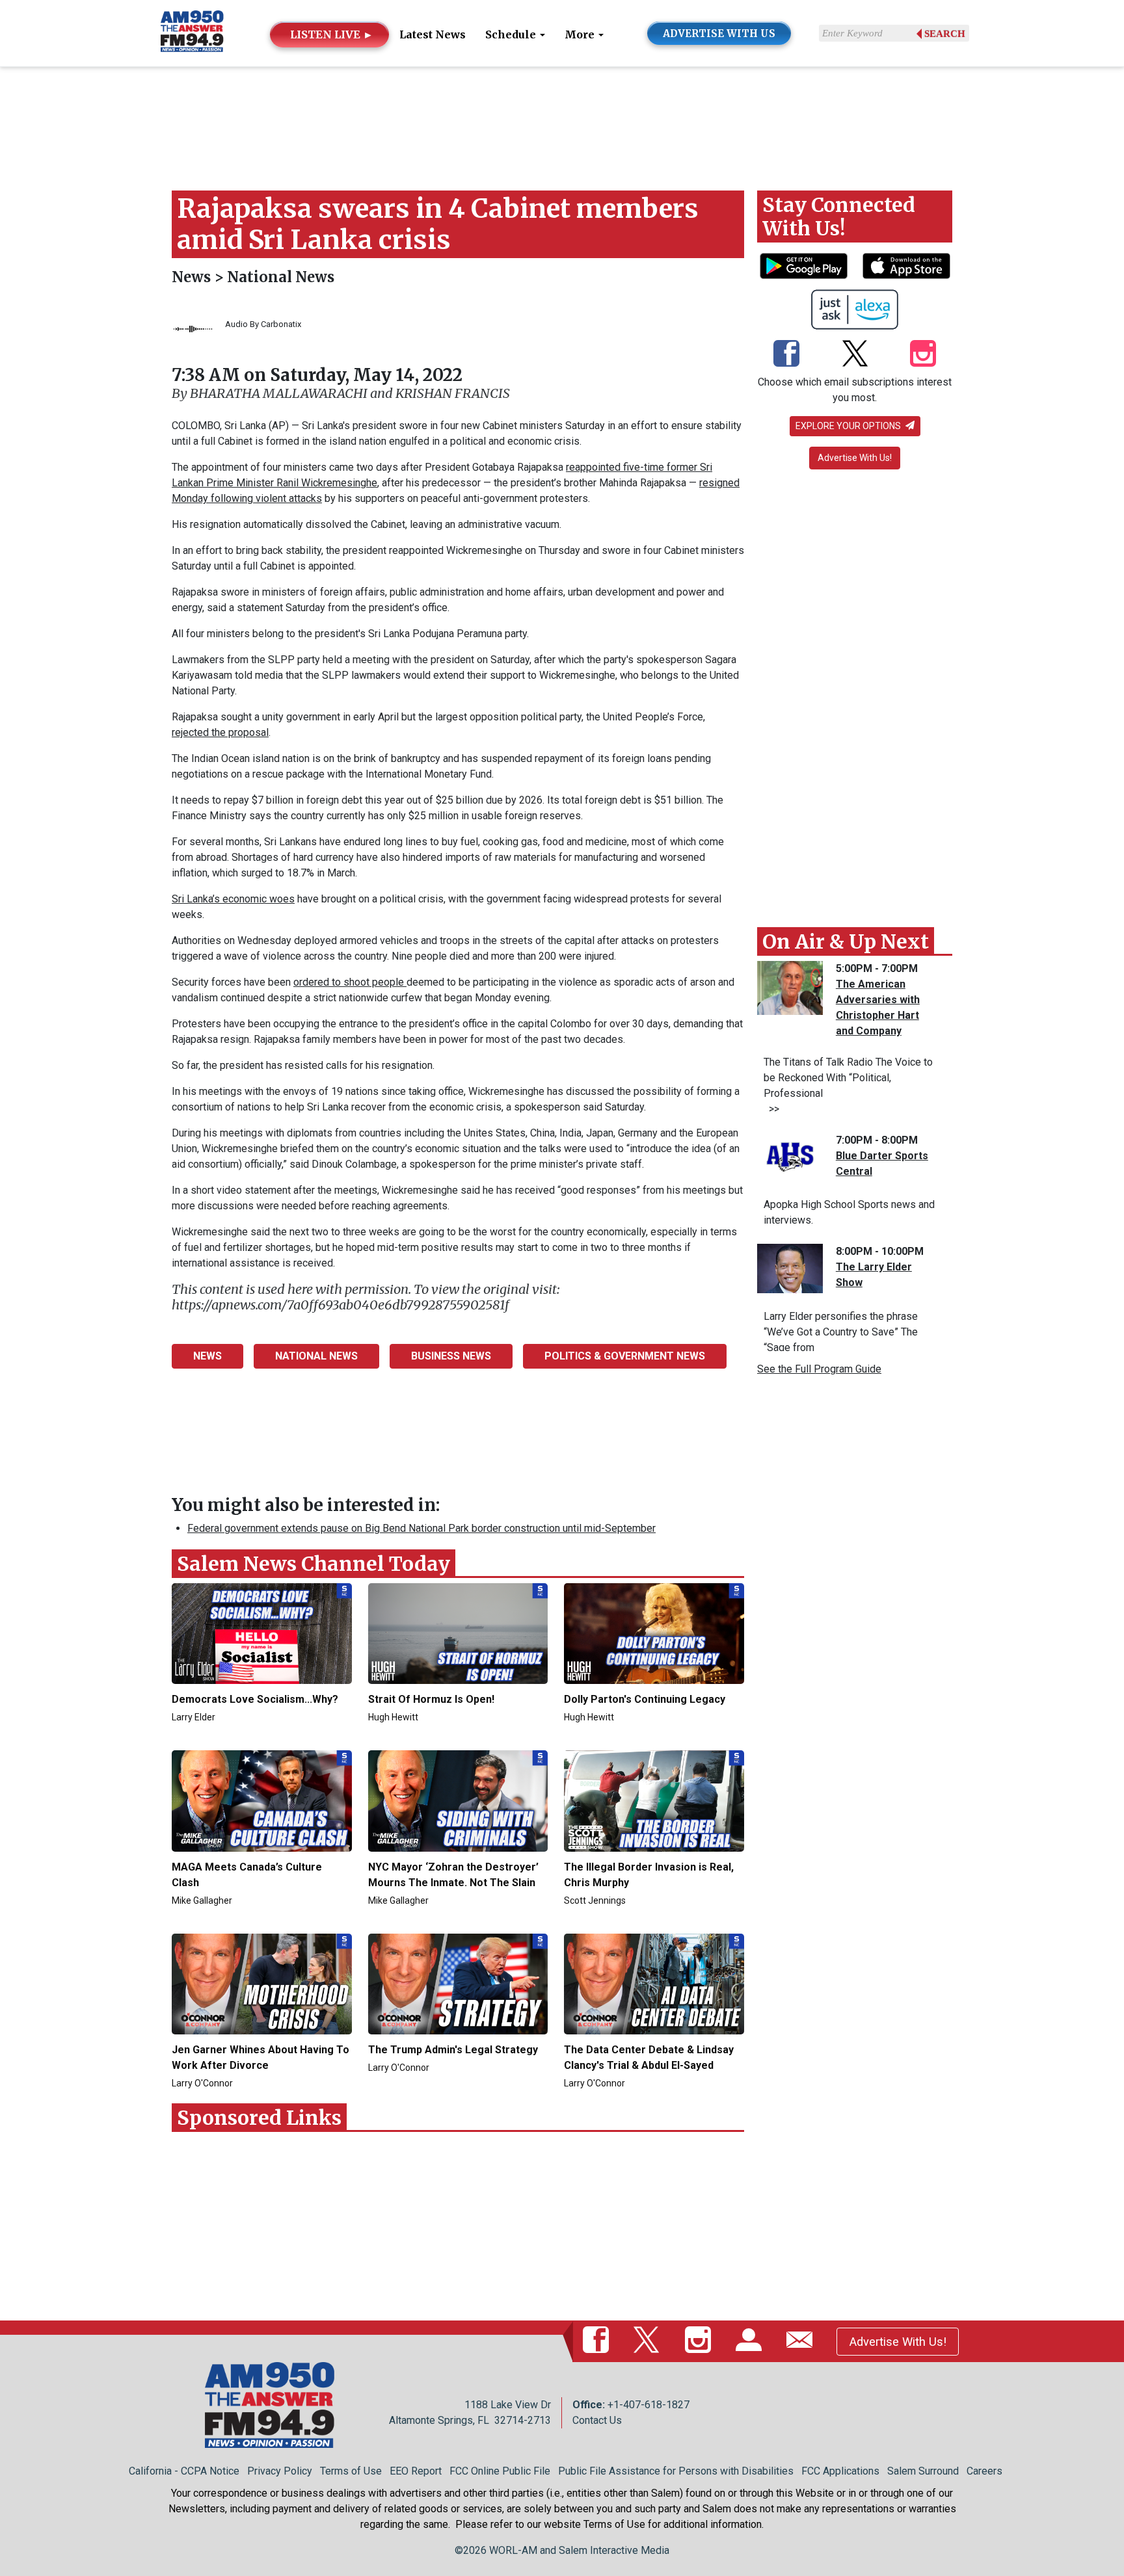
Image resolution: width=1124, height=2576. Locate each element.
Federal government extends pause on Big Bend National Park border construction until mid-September (421, 1528)
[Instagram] (923, 354)
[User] (751, 2341)
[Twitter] (855, 354)
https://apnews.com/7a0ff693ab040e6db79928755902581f (341, 1305)
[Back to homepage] (192, 32)
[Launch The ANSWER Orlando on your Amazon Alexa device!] (855, 309)
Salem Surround (923, 2471)
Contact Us (597, 2420)
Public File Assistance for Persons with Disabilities (676, 2471)
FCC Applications (840, 2471)
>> (771, 1109)
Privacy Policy (280, 2471)
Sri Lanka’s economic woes (233, 899)
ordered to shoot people (350, 982)
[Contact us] (802, 2341)
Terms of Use (351, 2471)
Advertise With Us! (855, 458)
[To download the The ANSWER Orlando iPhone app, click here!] (906, 266)
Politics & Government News (625, 1356)
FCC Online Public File (500, 2471)
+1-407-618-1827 (649, 2405)
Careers (984, 2471)
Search (945, 34)
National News (281, 277)
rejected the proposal (220, 732)
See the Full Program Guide (819, 1369)
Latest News (433, 34)
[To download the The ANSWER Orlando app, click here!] (804, 266)
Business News (451, 1356)
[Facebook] (786, 354)
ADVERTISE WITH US (719, 33)
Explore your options (849, 426)
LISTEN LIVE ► (332, 34)
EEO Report (416, 2471)
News (193, 277)
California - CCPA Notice (184, 2471)
